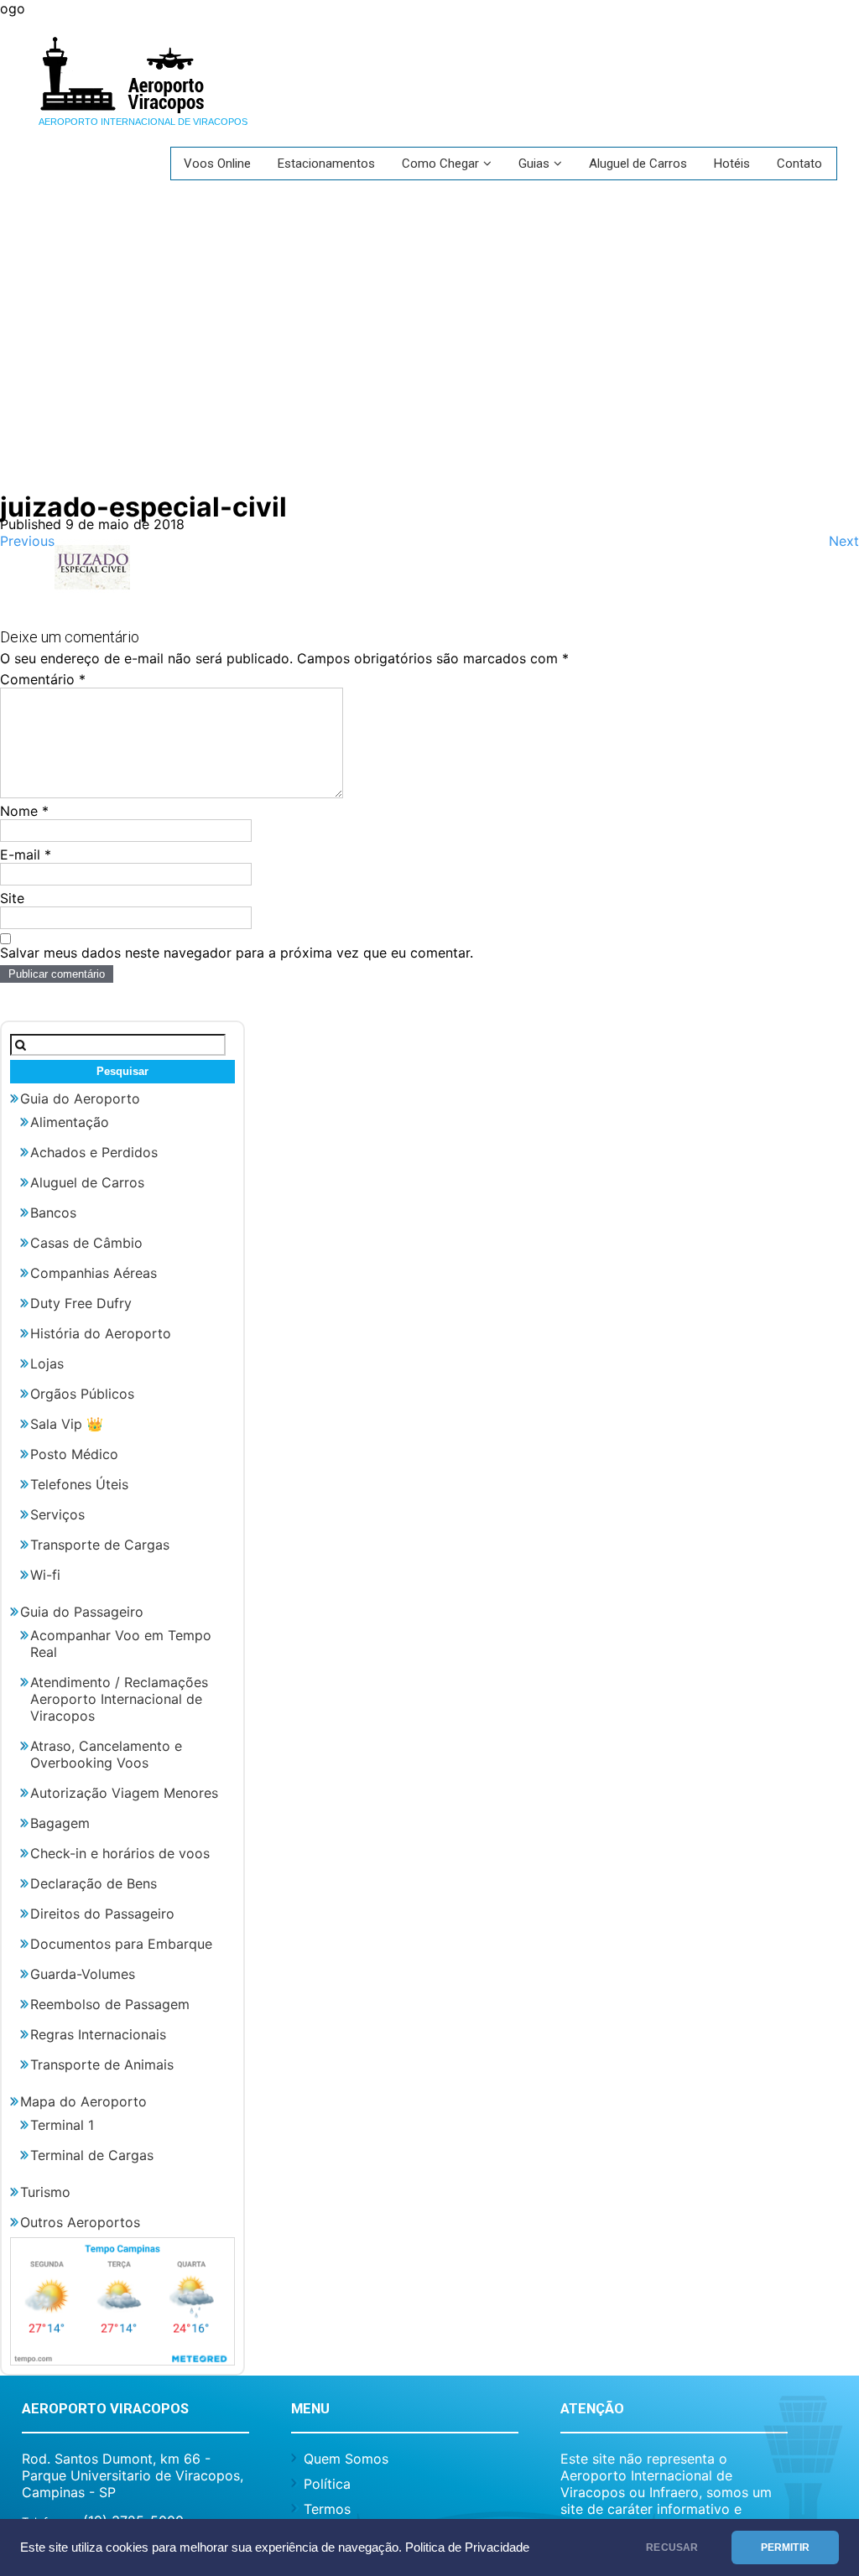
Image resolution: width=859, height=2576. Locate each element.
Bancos (53, 1213)
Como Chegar (440, 164)
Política (327, 2484)
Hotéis (732, 164)
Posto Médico (74, 1454)
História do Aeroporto (101, 1333)
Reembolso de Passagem (110, 2004)
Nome (24, 811)
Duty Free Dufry (81, 1303)
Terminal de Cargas (92, 2155)
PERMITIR (785, 2547)
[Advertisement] (429, 340)
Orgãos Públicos (82, 1394)
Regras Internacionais (98, 2034)
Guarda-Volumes (83, 1974)
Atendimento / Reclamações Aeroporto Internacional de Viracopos (119, 1699)
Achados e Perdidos (94, 1152)
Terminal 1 (62, 2125)
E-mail (26, 854)
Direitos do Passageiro (102, 1914)
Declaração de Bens (94, 1883)
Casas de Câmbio (86, 1243)
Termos (327, 2509)
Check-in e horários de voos (120, 1853)
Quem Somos (346, 2459)
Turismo (45, 2192)
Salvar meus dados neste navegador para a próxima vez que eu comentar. (237, 953)
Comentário (43, 679)
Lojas (47, 1363)
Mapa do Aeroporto (83, 2101)
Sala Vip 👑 (67, 1424)
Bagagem (60, 1823)
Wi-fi (45, 1575)
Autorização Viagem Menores (124, 1793)
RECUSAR (672, 2547)
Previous (27, 541)
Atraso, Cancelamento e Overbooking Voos (106, 1754)
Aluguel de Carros (638, 164)
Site (12, 898)
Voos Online (217, 164)
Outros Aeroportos (80, 2222)
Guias (534, 164)
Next (844, 541)
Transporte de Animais (102, 2064)
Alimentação (70, 1122)
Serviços (57, 1514)
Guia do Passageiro (82, 1612)
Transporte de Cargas (100, 1545)
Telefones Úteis (79, 1484)
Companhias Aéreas (94, 1273)
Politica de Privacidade (467, 2547)
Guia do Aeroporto (80, 1098)
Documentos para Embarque (121, 1944)
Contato (799, 164)
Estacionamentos (326, 164)
